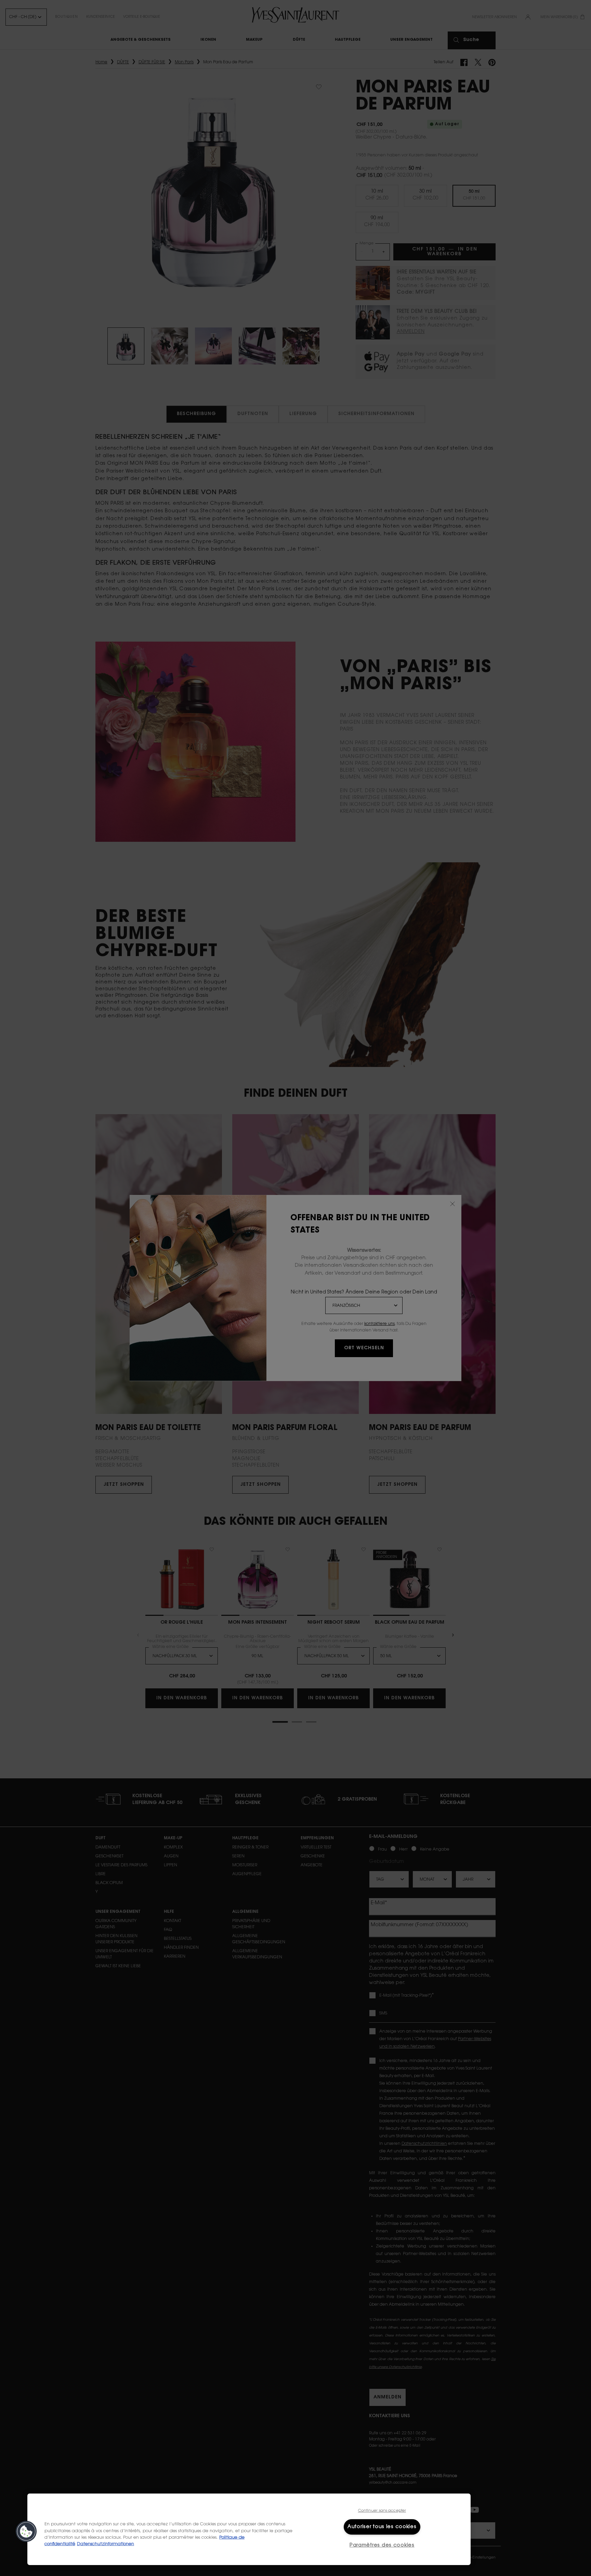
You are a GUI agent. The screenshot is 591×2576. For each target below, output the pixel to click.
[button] (26, 2532)
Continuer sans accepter (382, 2511)
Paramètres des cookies (382, 2545)
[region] (249, 2529)
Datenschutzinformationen (106, 2544)
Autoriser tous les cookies (382, 2527)
